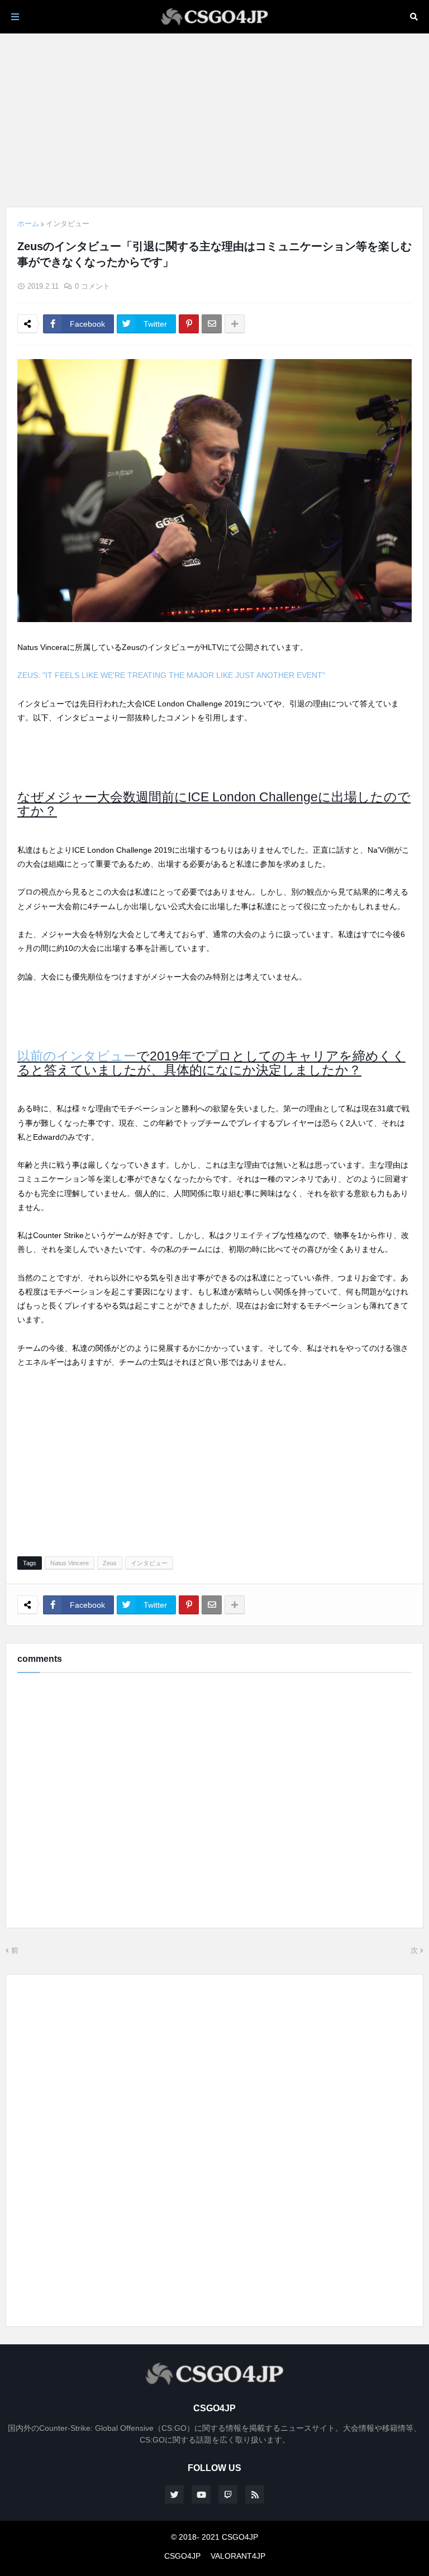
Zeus (110, 1563)
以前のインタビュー (77, 1056)
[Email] (212, 324)
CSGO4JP (182, 2556)
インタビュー (68, 224)
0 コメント (92, 286)
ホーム (28, 224)
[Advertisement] (214, 120)
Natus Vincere (70, 1563)
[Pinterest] (189, 324)
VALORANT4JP (238, 2556)
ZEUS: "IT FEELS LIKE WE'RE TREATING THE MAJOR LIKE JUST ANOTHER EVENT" (171, 675)
